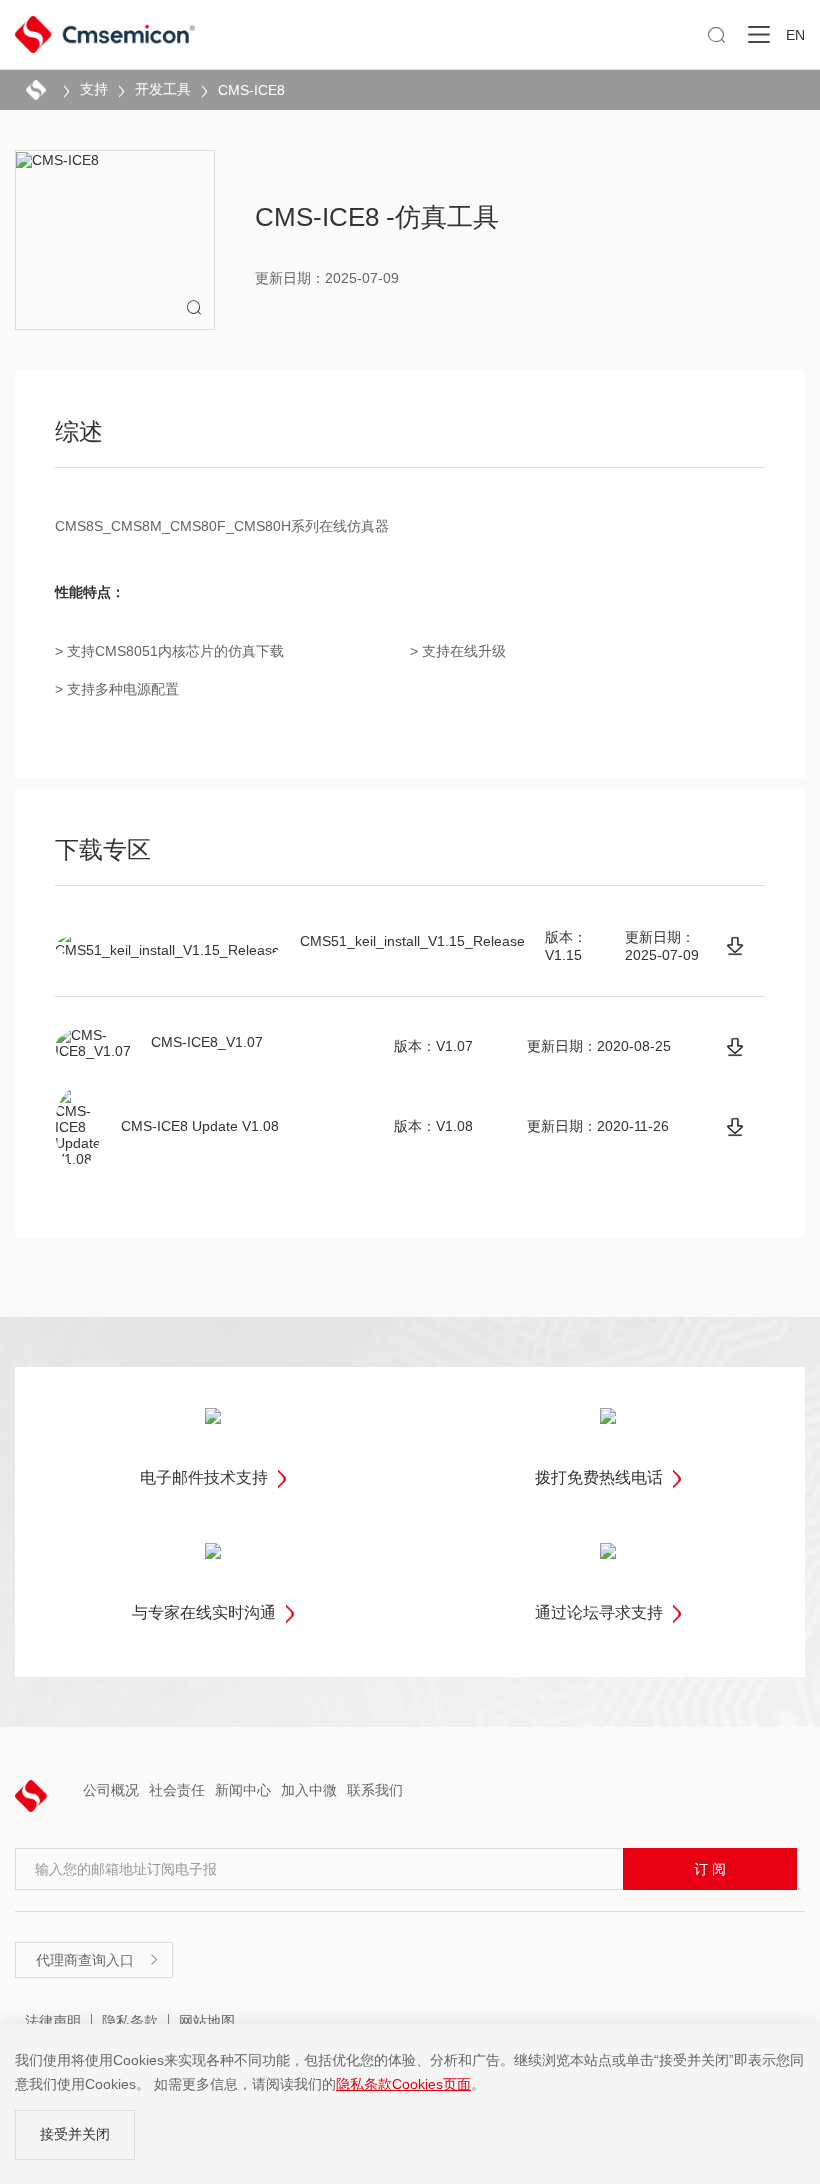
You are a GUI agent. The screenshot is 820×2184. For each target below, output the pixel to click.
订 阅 (710, 1869)
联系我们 (375, 1790)
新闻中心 (243, 1790)
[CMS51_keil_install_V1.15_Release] (735, 946)
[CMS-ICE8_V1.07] (735, 1047)
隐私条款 (130, 2021)
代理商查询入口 (98, 1960)
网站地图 (207, 2021)
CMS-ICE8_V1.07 (207, 1042)
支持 (94, 89)
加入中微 (309, 1790)
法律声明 (53, 2021)
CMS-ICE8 (251, 90)
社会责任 (177, 1790)
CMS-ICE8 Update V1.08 (200, 1126)
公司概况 (111, 1790)
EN (795, 35)
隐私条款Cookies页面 (403, 2084)
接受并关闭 (75, 2134)
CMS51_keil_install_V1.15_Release (412, 941)
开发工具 (163, 89)
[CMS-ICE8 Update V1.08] (735, 1127)
